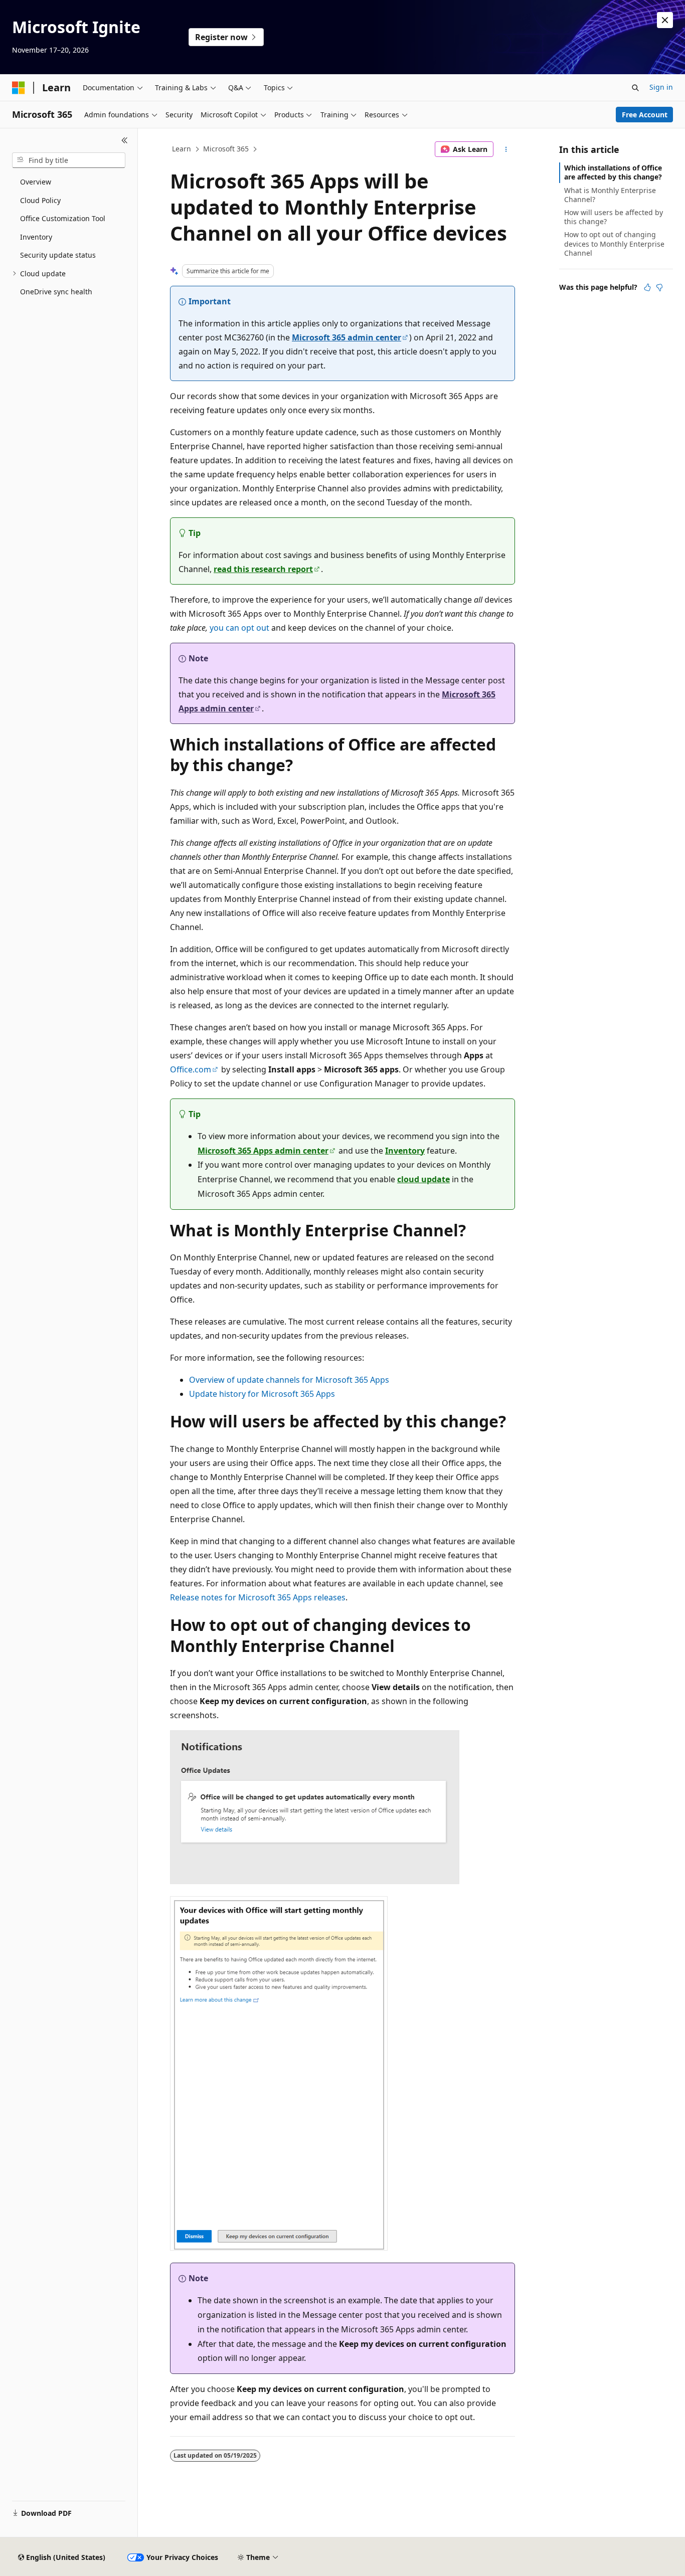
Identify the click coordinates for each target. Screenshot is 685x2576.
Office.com (191, 1069)
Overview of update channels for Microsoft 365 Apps (289, 1380)
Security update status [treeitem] (58, 255)
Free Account (645, 115)
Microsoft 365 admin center (347, 337)
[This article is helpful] (647, 287)
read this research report (263, 569)
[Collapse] (125, 140)
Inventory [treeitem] (36, 237)
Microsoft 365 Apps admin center (263, 1151)
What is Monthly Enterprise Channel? (610, 195)
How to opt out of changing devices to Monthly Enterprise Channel (614, 243)
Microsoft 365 (226, 149)
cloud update (423, 1179)
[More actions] (506, 149)
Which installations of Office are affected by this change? (613, 172)
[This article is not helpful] (659, 287)
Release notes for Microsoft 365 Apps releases (258, 1597)
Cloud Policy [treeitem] (40, 200)
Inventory (405, 1151)
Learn (182, 149)
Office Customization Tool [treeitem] (63, 218)
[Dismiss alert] (665, 20)
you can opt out (239, 628)
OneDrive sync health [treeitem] (56, 292)
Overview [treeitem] (36, 182)
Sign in (661, 87)
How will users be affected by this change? (614, 217)
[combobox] (69, 160)
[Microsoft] (19, 88)
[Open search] (635, 88)
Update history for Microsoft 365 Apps (262, 1394)
